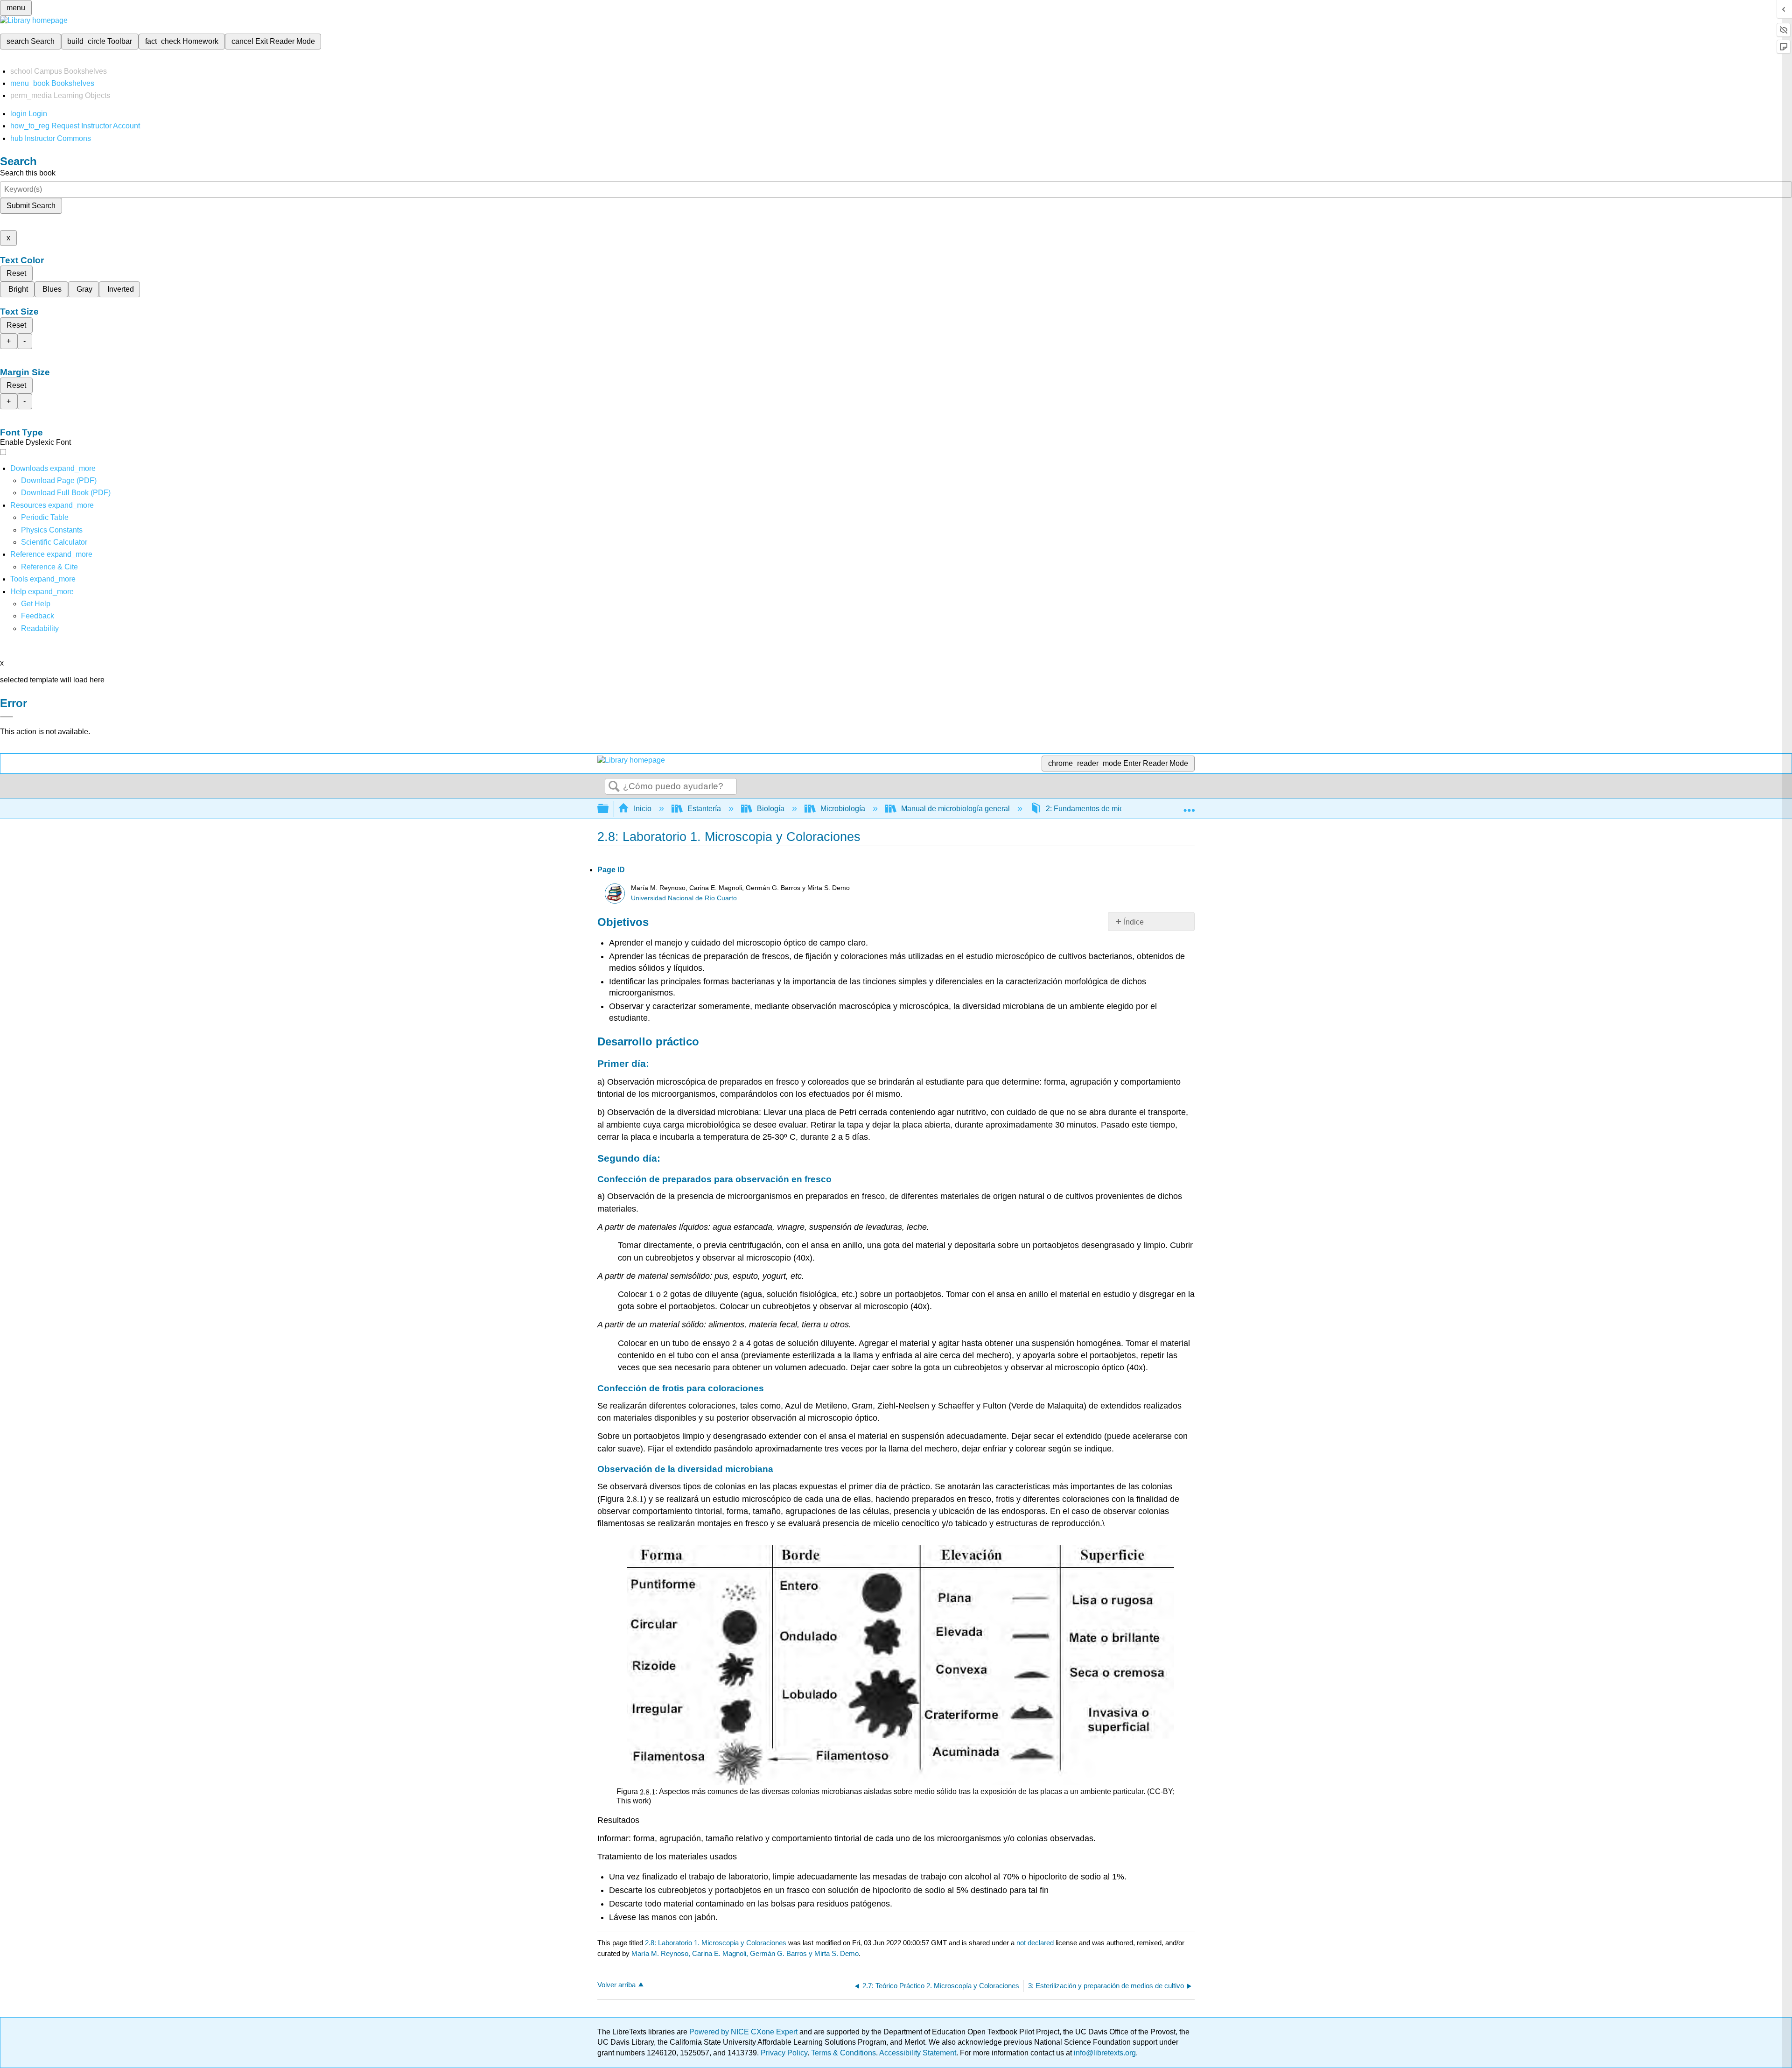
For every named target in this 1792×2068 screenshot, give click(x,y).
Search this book (28, 173)
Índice (1134, 922)
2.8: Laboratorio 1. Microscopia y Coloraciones (716, 1943)
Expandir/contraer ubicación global (1189, 806)
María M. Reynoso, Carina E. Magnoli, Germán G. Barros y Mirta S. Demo (745, 1953)
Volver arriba (616, 1985)
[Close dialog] (7, 717)
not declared (1036, 1943)
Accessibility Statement (918, 2053)
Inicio (643, 809)
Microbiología (843, 809)
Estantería (704, 809)
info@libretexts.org (1104, 2053)
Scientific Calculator (54, 542)
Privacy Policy (784, 2053)
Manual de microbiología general (955, 809)
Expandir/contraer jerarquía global (609, 809)
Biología (771, 809)
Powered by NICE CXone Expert (744, 2032)
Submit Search (31, 206)
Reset (16, 273)
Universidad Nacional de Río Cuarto (684, 898)
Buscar (614, 787)
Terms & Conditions (843, 2053)
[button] (38, 616)
